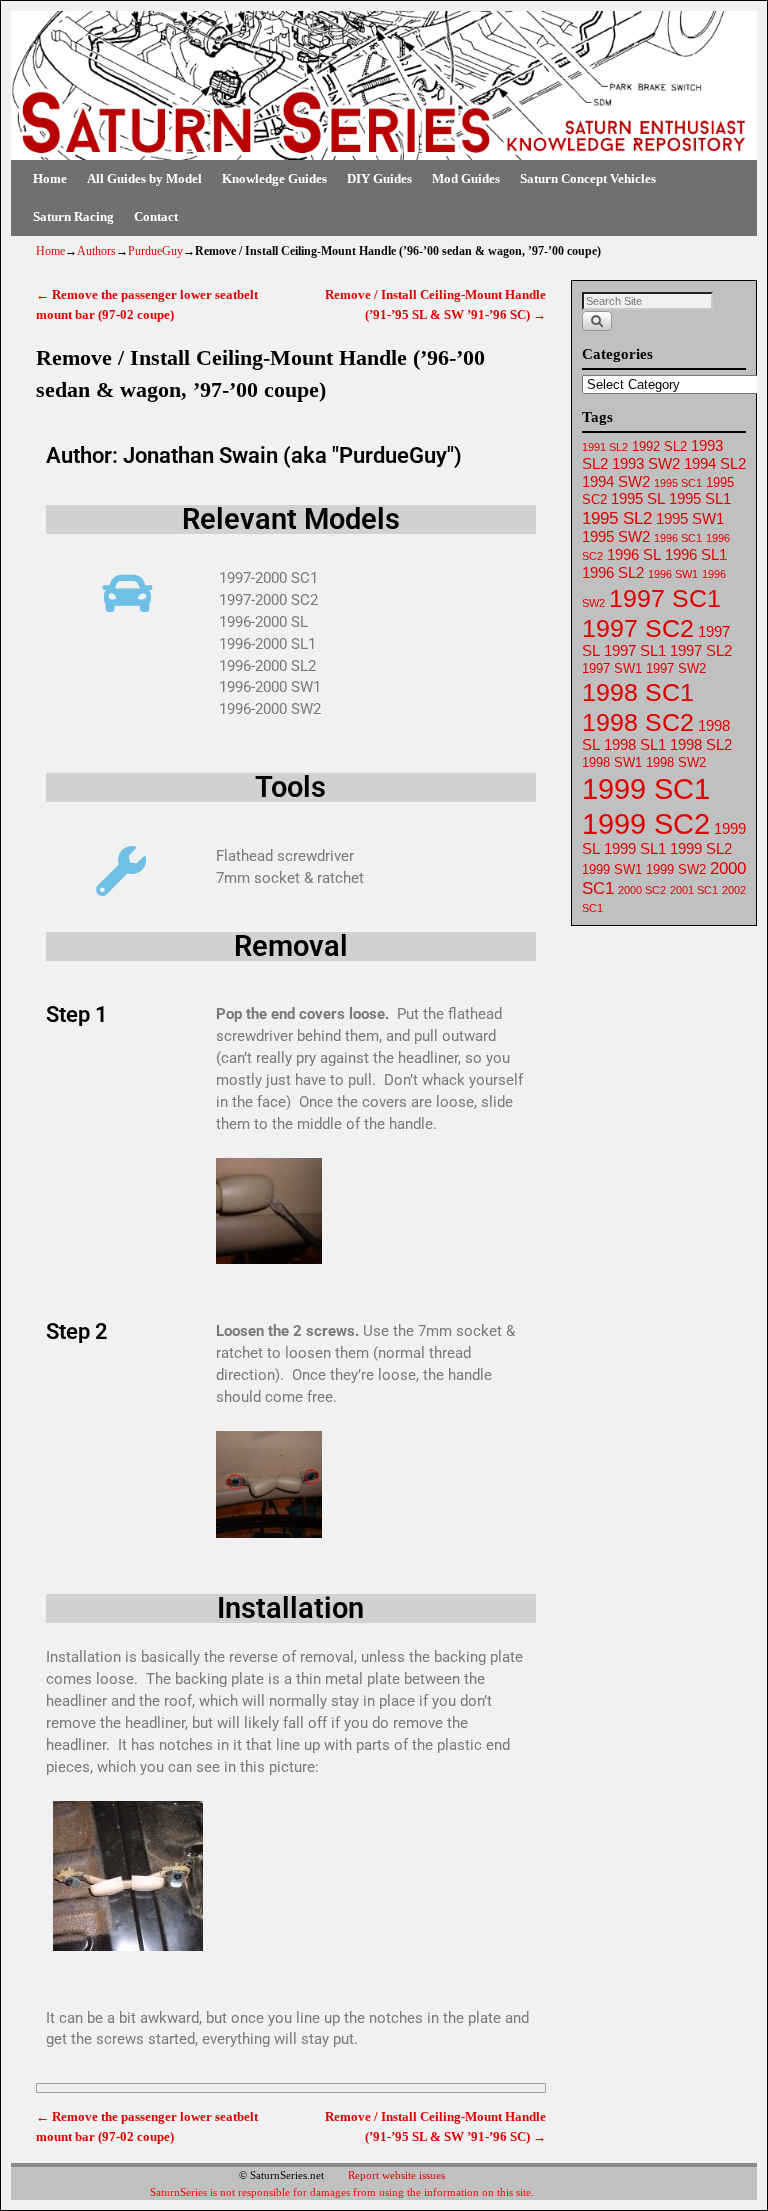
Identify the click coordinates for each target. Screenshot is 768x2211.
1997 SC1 (665, 598)
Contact (156, 216)
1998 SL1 (635, 745)
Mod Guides (466, 178)
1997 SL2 (701, 651)
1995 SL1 (700, 499)
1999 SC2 (646, 823)
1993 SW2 (646, 464)
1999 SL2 (701, 849)
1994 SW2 (616, 482)
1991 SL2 (605, 447)
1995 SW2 (616, 537)
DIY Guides (379, 178)
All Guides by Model (144, 178)
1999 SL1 (635, 849)
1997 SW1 (612, 668)
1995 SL (638, 499)
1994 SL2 (715, 464)
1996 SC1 (678, 538)
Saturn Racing (73, 216)
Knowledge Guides (274, 178)
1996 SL (634, 555)
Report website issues (396, 2175)
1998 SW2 (676, 762)
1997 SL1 (635, 651)
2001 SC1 (694, 890)
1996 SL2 (613, 573)
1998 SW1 (612, 762)
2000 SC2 (642, 890)
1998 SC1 (638, 692)
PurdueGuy (155, 251)
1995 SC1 (678, 483)
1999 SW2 (676, 869)
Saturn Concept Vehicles (588, 178)
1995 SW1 (690, 519)
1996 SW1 (673, 574)
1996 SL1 (696, 555)
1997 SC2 (638, 628)
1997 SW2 (676, 668)
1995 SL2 (617, 518)
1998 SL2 (701, 745)
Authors (96, 251)
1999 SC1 (646, 788)
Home (50, 178)
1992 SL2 (659, 446)
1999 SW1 (612, 869)
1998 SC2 (638, 722)
